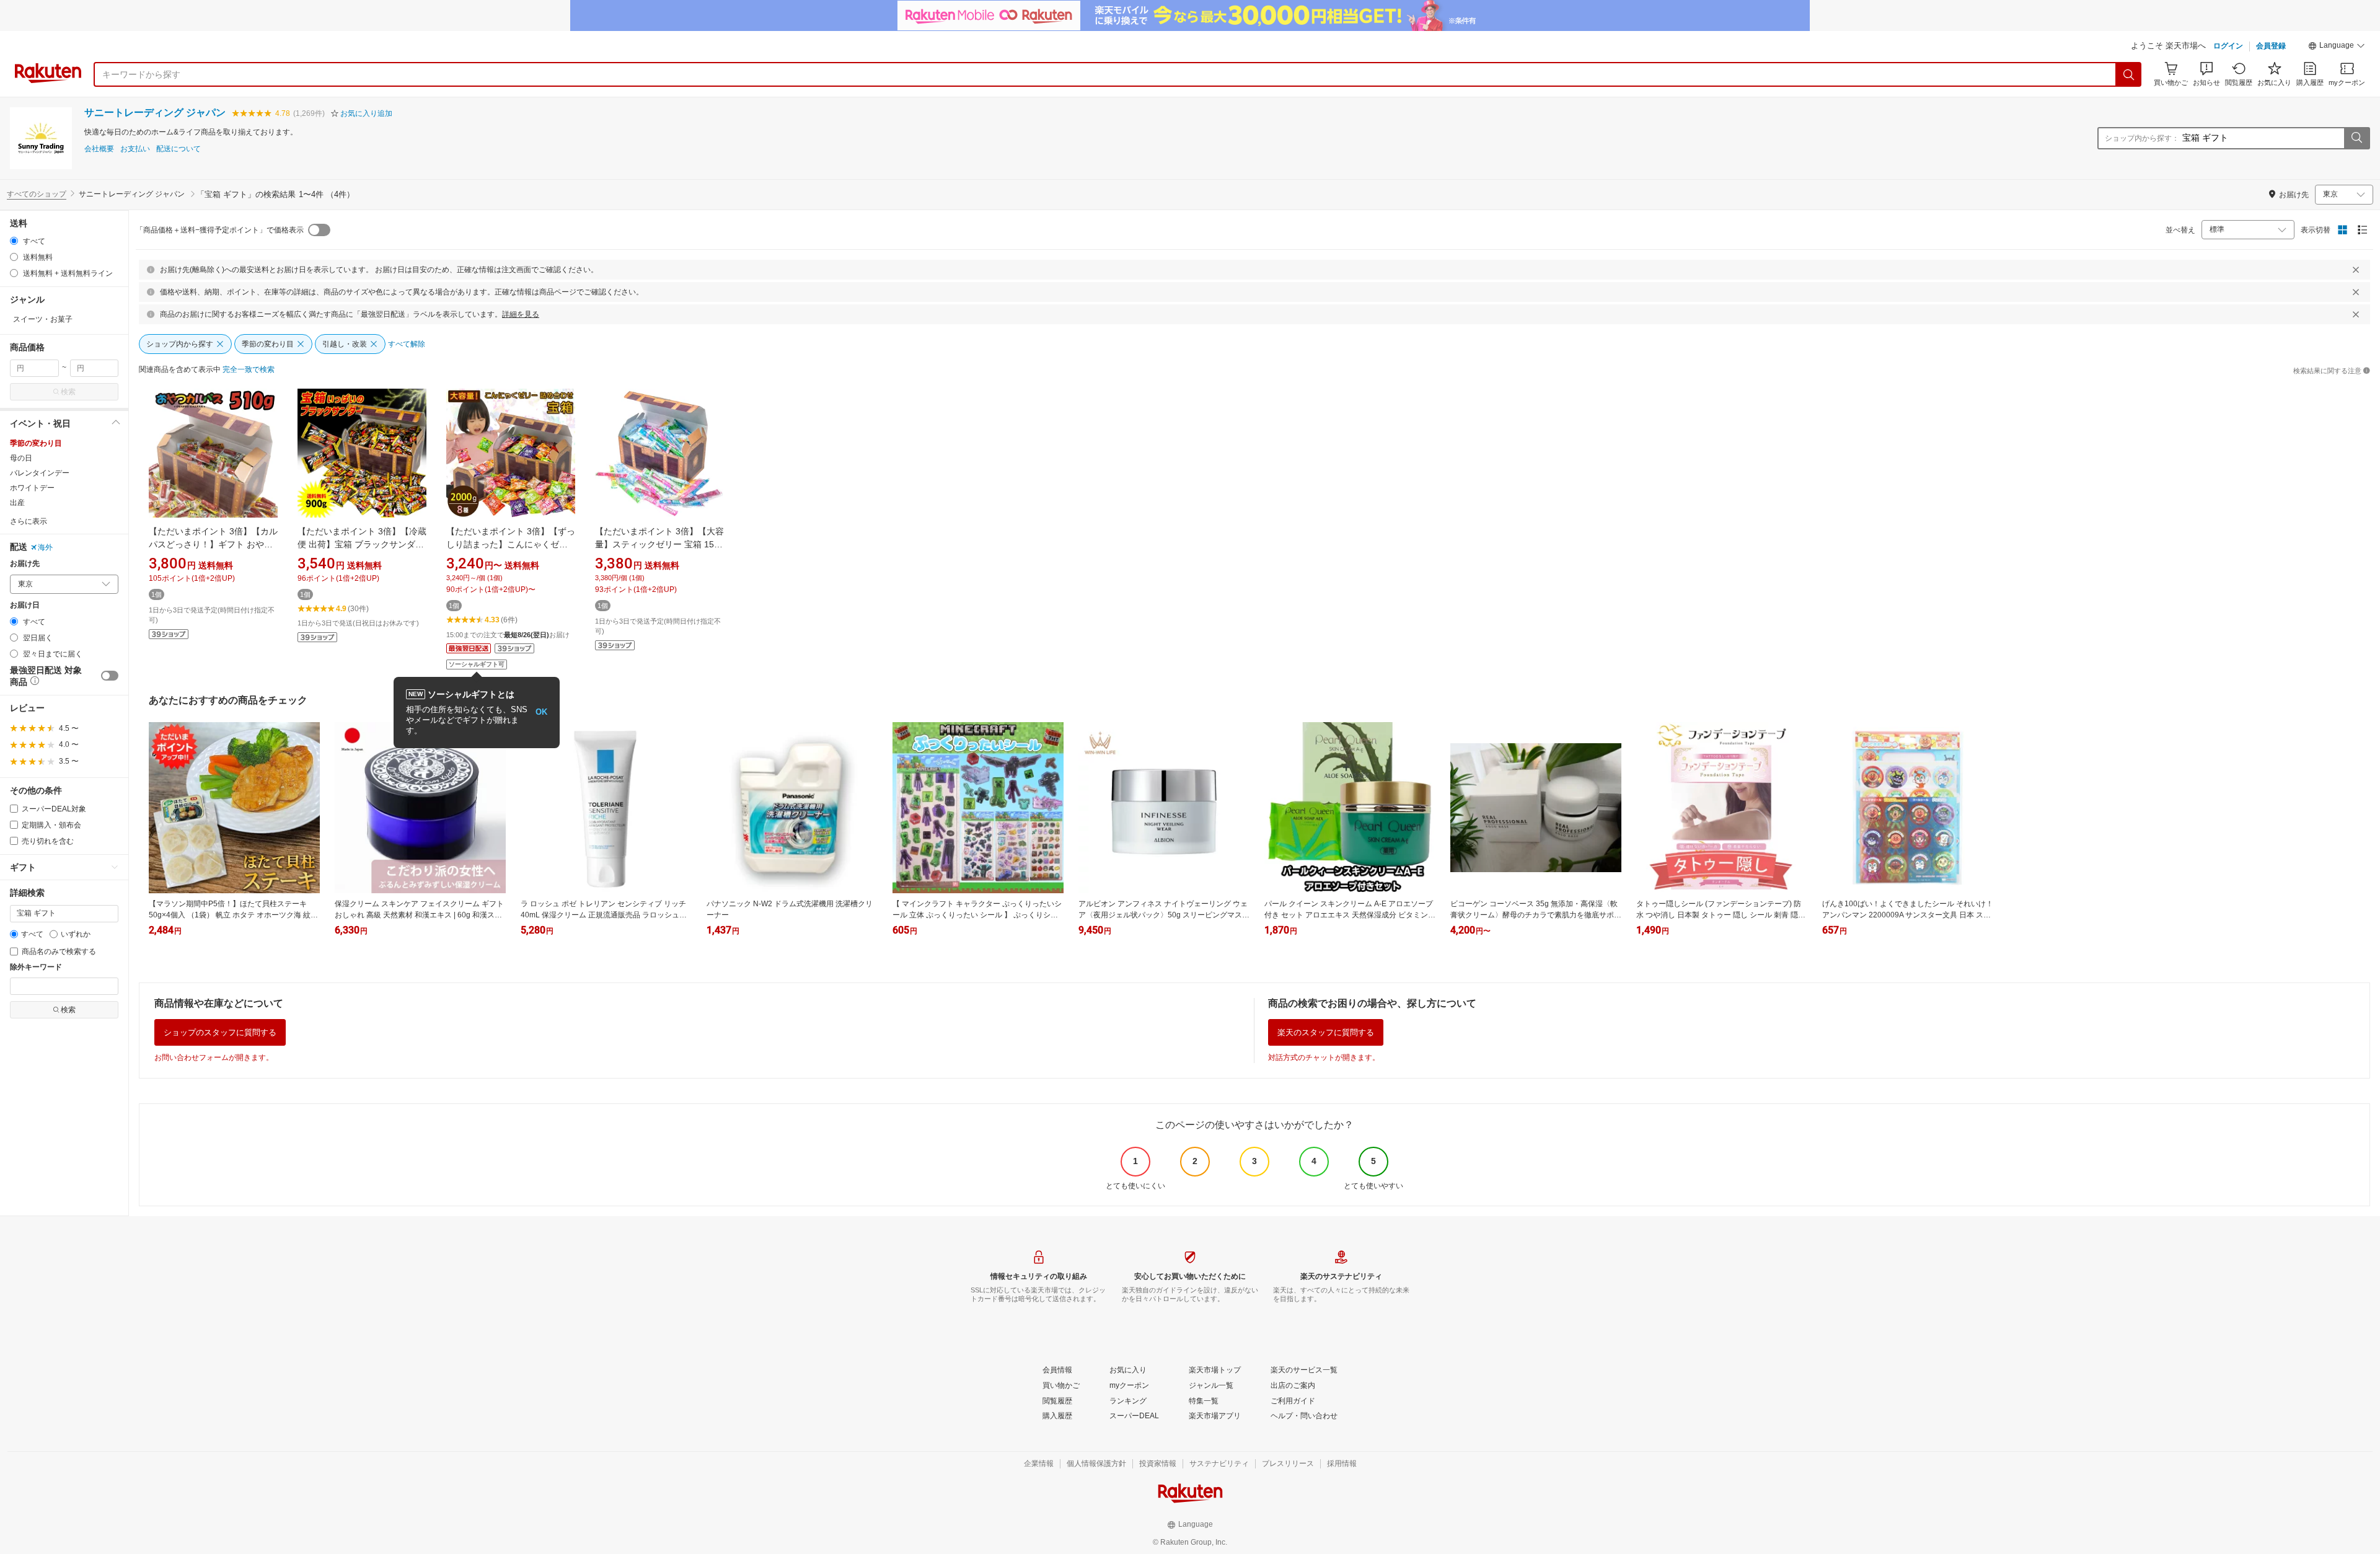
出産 (17, 503)
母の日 (21, 458)
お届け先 (25, 564)
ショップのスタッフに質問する (220, 1032)
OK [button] (541, 712)
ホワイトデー (32, 488)
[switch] (110, 676)
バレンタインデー (40, 473)
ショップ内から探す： (2142, 138)
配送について (178, 149)
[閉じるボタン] (2356, 270)
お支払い (135, 149)
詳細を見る (521, 314)
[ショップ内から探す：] (2356, 138)
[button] (2337, 47)
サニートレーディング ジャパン (155, 113)
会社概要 (99, 149)
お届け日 (25, 605)
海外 (45, 547)
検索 (68, 392)
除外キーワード (36, 967)
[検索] (2129, 74)
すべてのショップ (37, 194)
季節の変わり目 (36, 443)
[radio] (14, 241)
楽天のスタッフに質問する (1326, 1032)
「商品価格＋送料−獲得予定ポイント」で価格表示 (220, 230)
